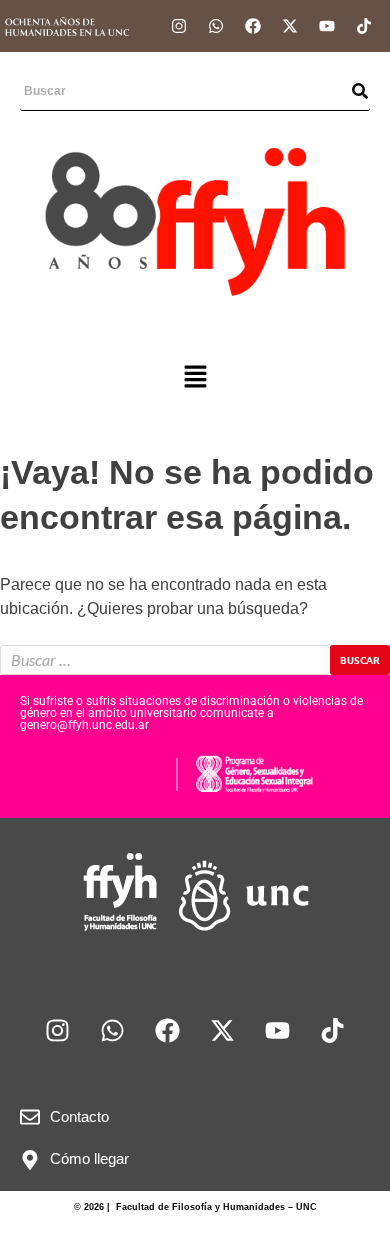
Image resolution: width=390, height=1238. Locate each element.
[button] (195, 379)
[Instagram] (179, 26)
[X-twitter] (290, 26)
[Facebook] (253, 26)
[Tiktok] (364, 26)
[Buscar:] (195, 660)
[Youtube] (327, 26)
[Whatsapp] (216, 26)
